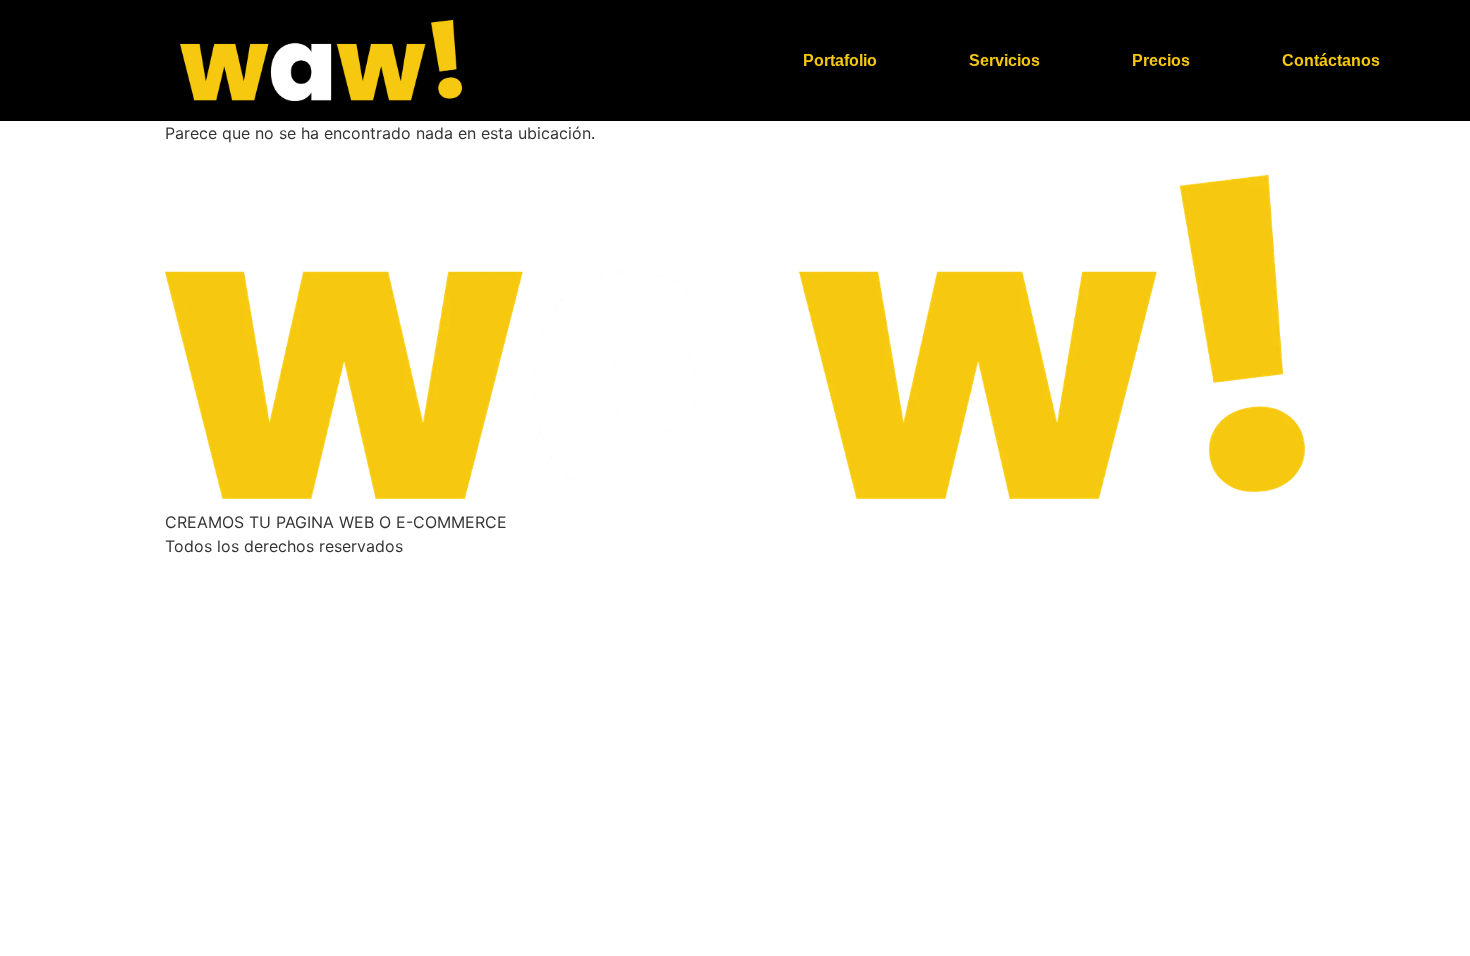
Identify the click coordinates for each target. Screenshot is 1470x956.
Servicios (1004, 60)
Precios (1161, 60)
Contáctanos (1331, 60)
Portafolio (840, 60)
